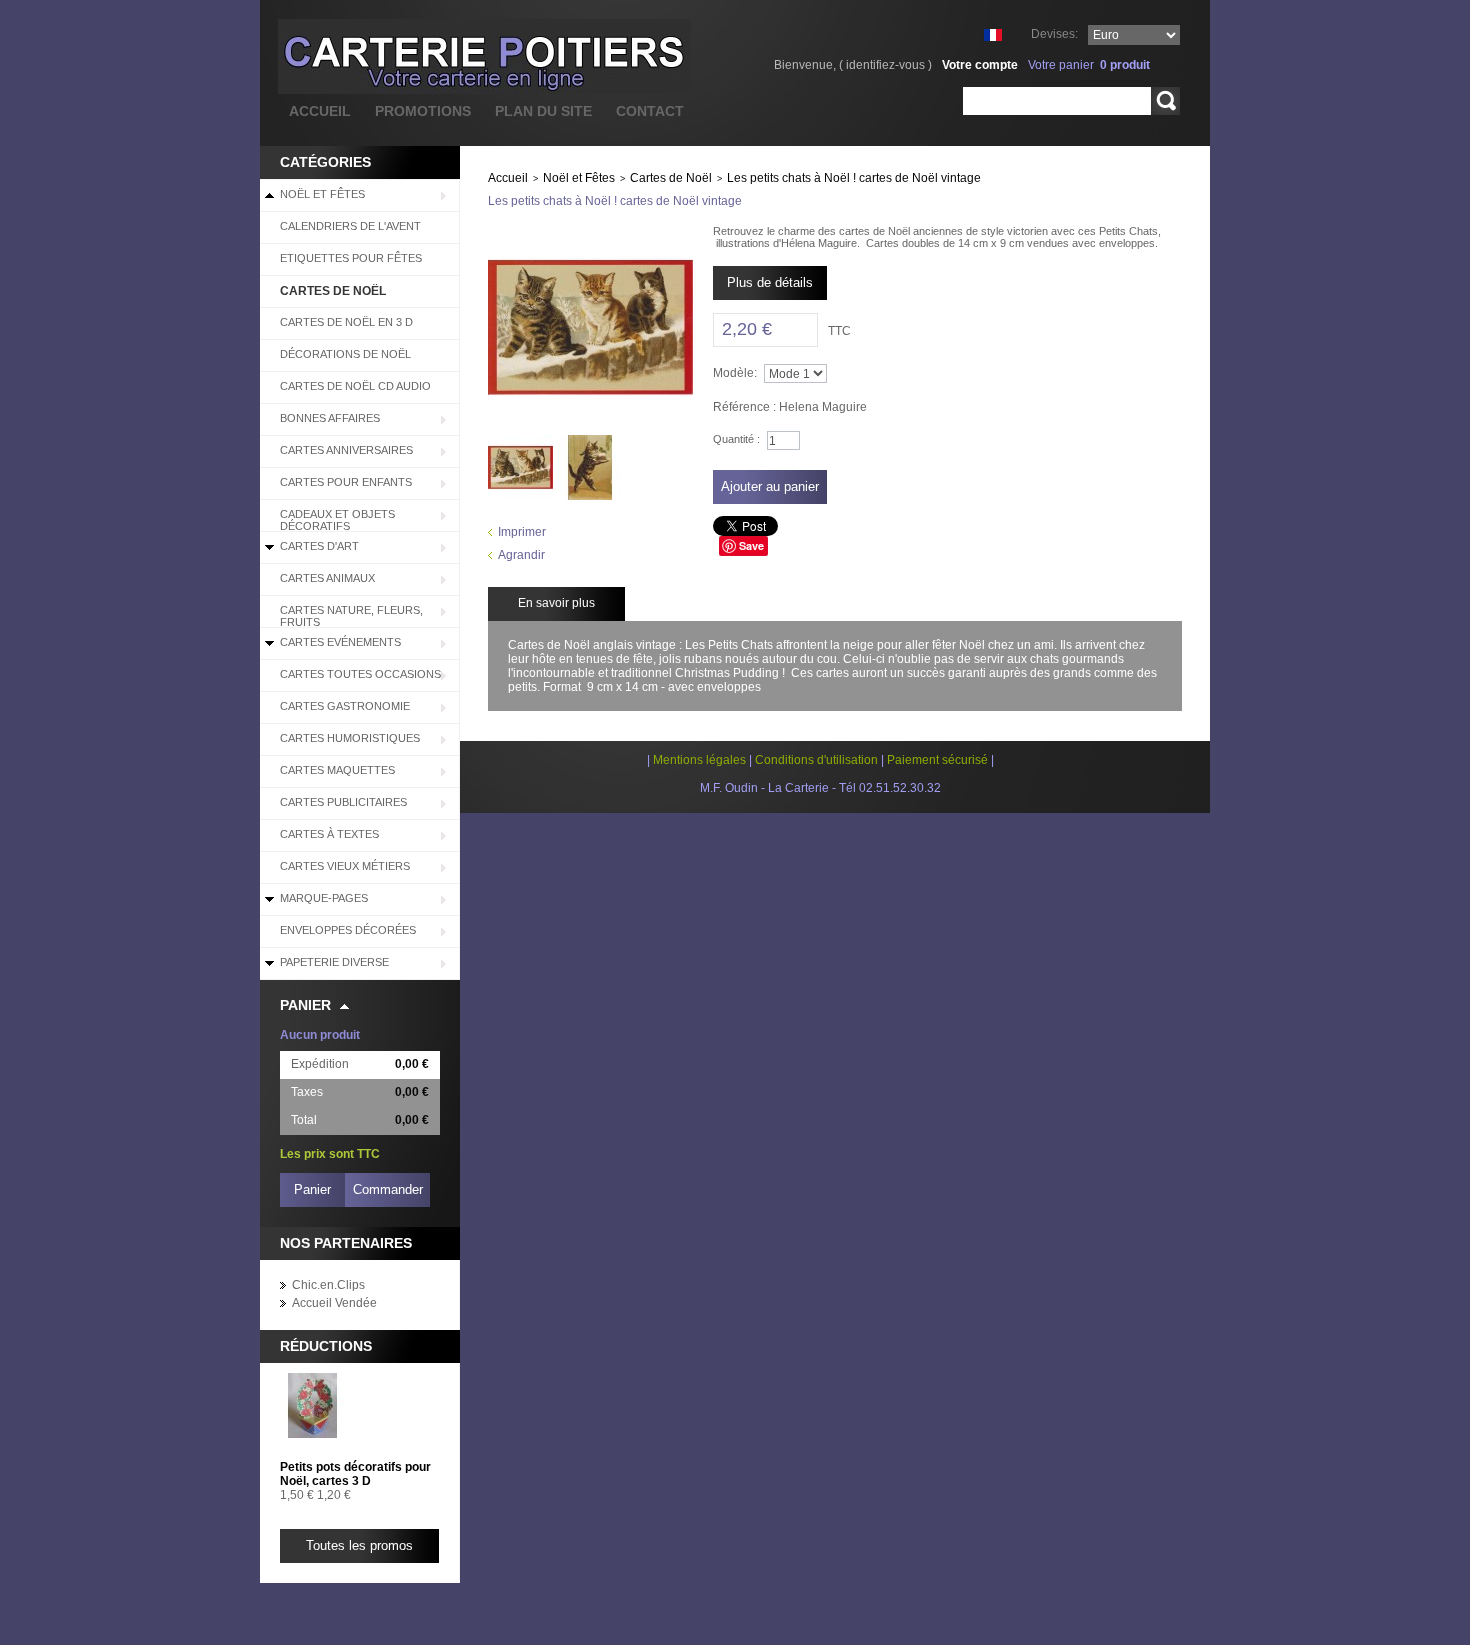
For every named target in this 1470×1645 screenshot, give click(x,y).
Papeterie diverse (334, 962)
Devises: (1054, 34)
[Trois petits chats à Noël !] (520, 442)
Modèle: (735, 373)
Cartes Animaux (327, 578)
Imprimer (522, 532)
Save (751, 545)
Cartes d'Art (319, 546)
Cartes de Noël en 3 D (346, 322)
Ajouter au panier (770, 486)
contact (650, 111)
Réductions (326, 1346)
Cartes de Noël (333, 291)
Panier (305, 1005)
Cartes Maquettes (337, 770)
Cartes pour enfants (346, 482)
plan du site (543, 111)
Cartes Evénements (340, 642)
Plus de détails (770, 282)
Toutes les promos (359, 1545)
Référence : (746, 407)
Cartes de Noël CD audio (355, 386)
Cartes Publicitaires (343, 802)
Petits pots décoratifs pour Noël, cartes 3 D (355, 1474)
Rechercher (1165, 101)
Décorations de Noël (345, 354)
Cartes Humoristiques (350, 738)
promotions (423, 111)
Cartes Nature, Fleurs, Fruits (351, 616)
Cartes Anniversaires (346, 450)
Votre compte (980, 65)
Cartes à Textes (329, 834)
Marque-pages (324, 898)
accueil (320, 111)
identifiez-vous (885, 65)
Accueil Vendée (334, 1303)
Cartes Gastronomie (345, 706)
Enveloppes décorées (348, 930)
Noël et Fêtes (322, 194)
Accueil (508, 178)
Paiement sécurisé (937, 760)
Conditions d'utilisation (816, 760)
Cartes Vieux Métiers (345, 866)
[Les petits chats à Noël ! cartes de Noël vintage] (590, 442)
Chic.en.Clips (328, 1285)
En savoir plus (556, 603)
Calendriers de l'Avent (350, 226)
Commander (388, 1189)
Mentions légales (699, 760)
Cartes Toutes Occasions (360, 674)
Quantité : (736, 439)
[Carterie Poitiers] (384, 56)
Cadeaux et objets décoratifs (337, 520)
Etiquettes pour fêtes (351, 258)
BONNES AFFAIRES (330, 418)
